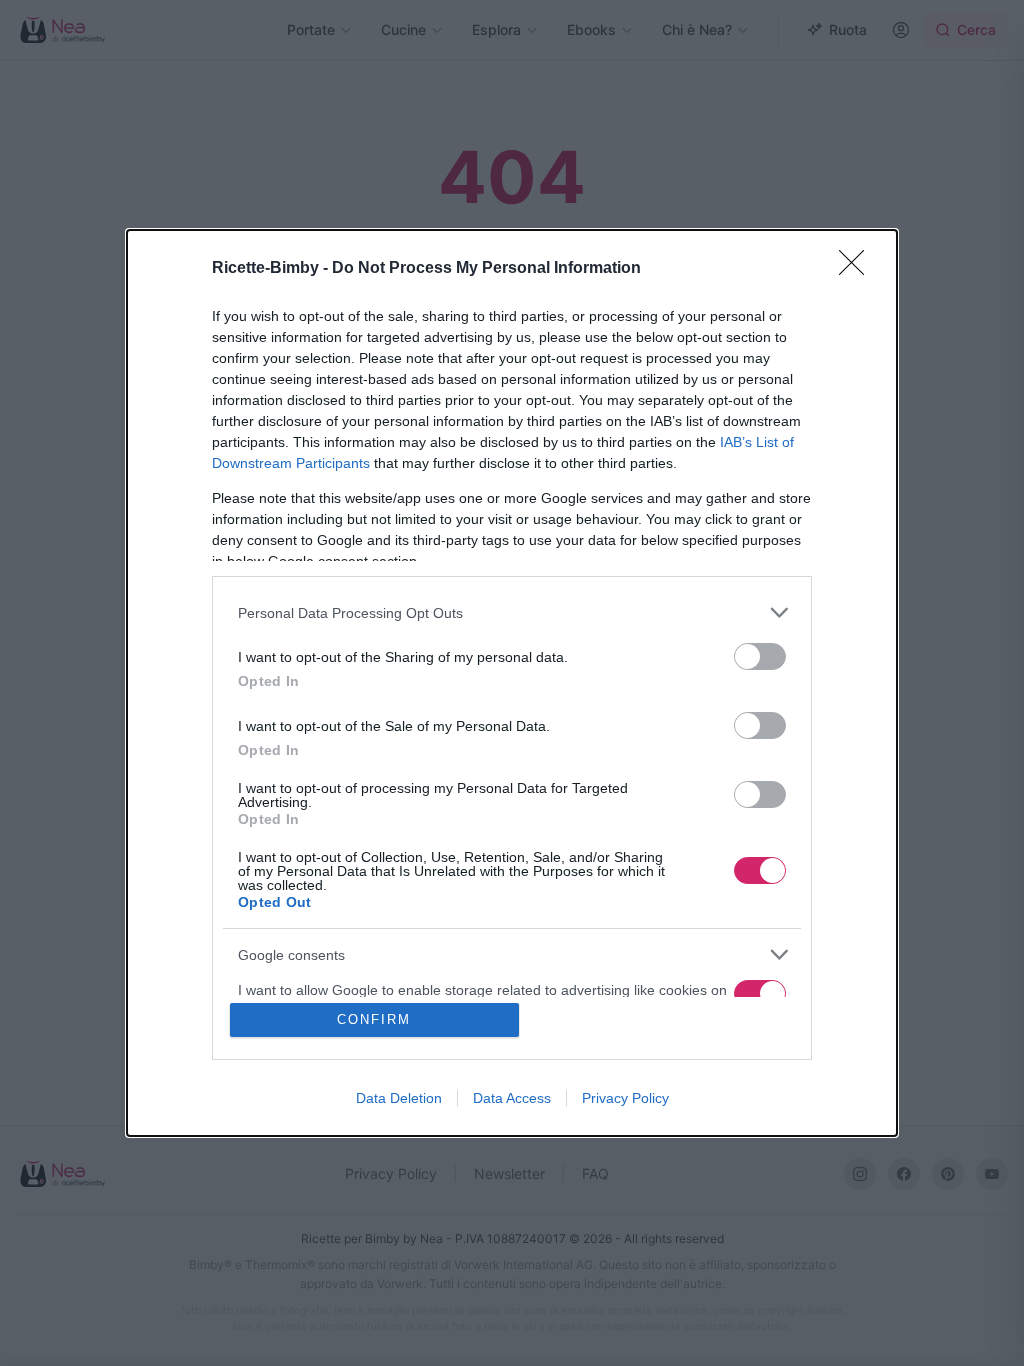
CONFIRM (374, 1019)
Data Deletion (399, 1098)
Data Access (512, 1098)
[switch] (760, 656)
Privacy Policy (625, 1098)
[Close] (858, 269)
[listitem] (512, 612)
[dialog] (512, 683)
